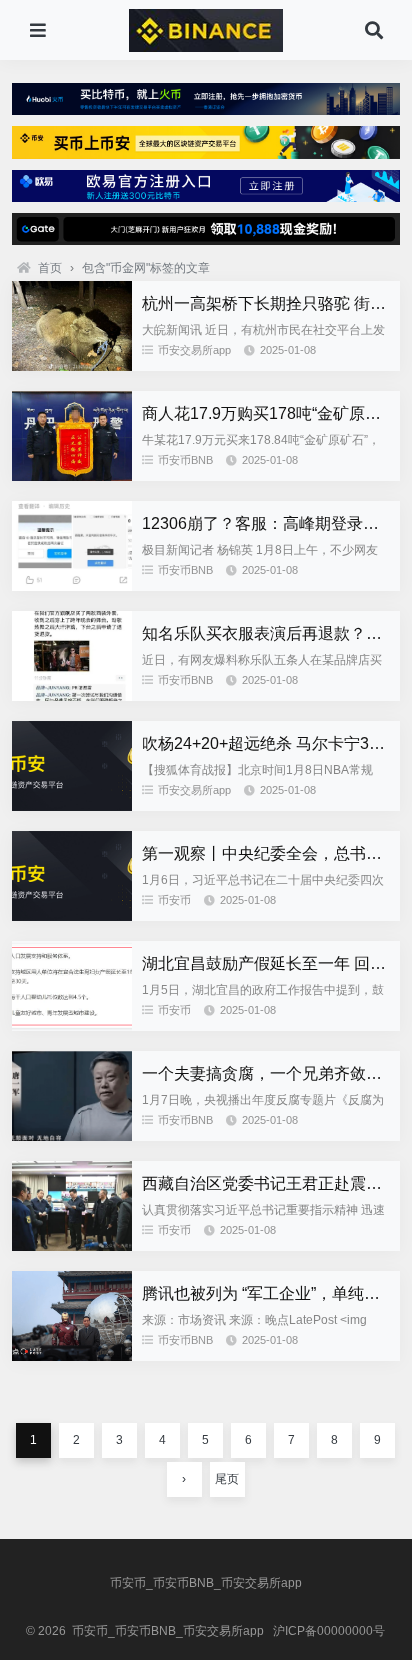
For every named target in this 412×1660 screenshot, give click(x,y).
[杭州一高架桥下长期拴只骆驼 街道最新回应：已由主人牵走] (72, 366)
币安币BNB (185, 460)
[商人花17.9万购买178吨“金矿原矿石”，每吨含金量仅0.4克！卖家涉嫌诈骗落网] (72, 476)
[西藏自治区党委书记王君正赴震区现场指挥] (72, 1246)
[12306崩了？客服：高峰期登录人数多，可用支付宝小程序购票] (72, 586)
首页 (50, 268)
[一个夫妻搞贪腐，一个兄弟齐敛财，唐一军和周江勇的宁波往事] (72, 1136)
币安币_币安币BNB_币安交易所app (206, 1583)
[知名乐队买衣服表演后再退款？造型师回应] (72, 696)
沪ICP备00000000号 (329, 1631)
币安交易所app (194, 350)
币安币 (174, 900)
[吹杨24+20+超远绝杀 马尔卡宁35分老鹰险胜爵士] (72, 806)
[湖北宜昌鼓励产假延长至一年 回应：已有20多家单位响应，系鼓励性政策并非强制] (72, 1026)
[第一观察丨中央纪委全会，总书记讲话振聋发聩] (72, 916)
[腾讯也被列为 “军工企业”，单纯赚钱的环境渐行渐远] (72, 1356)
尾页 (227, 1479)
